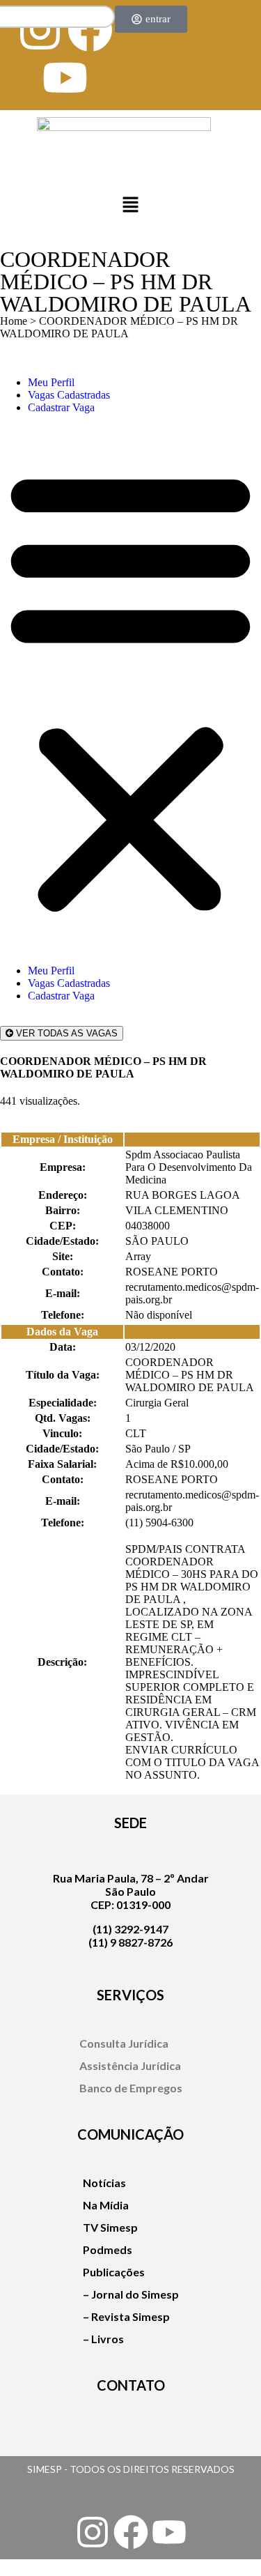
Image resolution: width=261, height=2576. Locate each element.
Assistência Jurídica (130, 2065)
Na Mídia (106, 2205)
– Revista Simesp (126, 2316)
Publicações (114, 2272)
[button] (130, 206)
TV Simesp (110, 2227)
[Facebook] (131, 2532)
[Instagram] (93, 2532)
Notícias (104, 2183)
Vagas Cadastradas (69, 395)
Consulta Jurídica (124, 2043)
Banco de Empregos (131, 2088)
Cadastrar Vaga (61, 407)
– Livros (103, 2339)
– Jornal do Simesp (131, 2294)
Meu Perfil (51, 382)
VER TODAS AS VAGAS (65, 1033)
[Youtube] (65, 78)
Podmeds (108, 2249)
